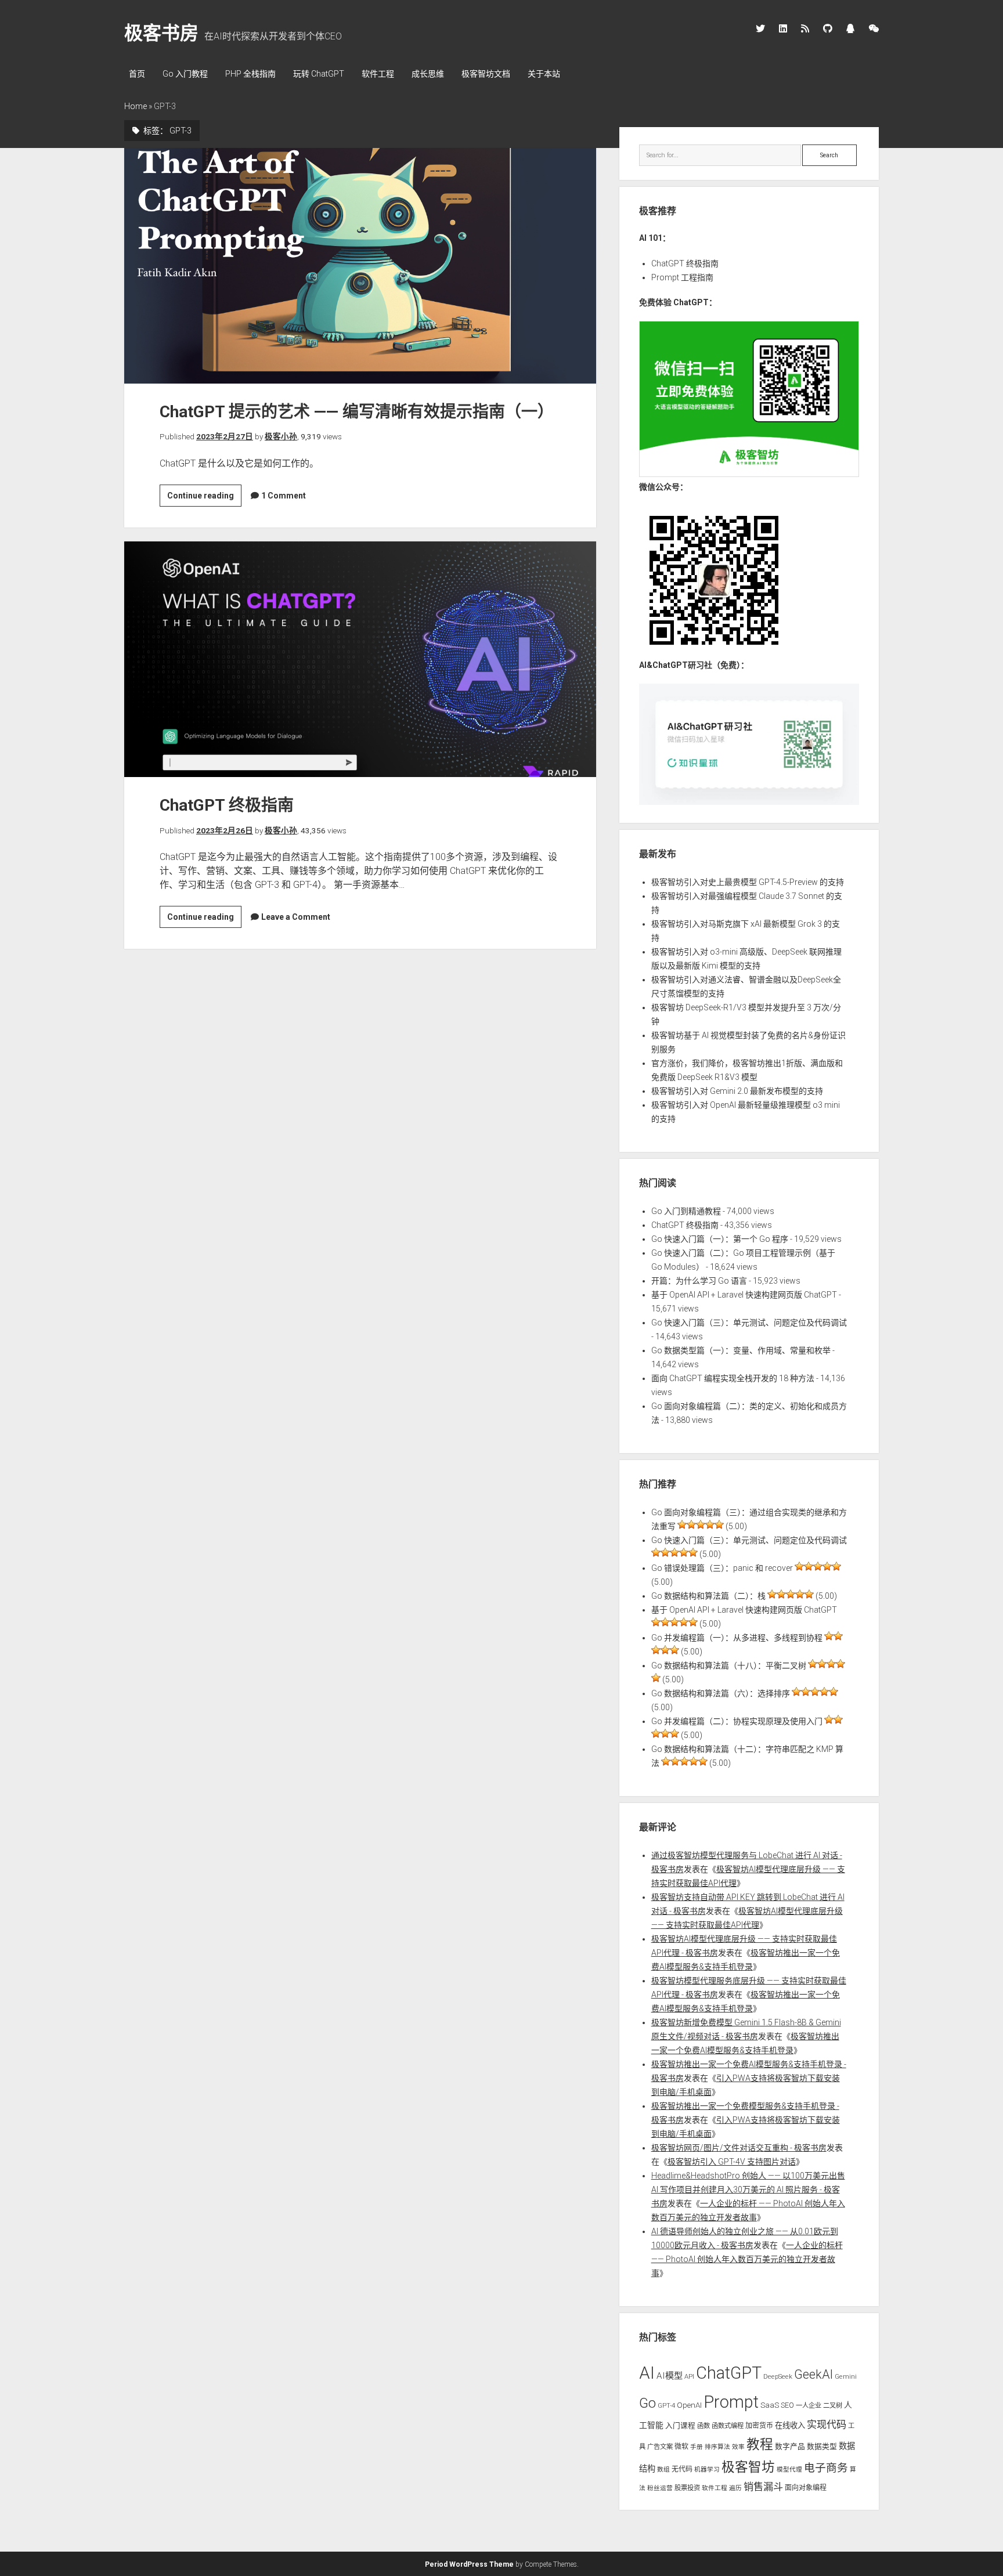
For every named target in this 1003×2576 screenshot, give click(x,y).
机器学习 (707, 2470)
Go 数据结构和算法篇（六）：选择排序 (721, 1693)
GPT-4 (666, 2405)
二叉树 (833, 2405)
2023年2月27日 (225, 436)
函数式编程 (728, 2426)
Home (136, 106)
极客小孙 (281, 436)
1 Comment (284, 496)
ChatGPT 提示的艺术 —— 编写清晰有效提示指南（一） (360, 266)
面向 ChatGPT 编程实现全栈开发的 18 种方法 (733, 1378)
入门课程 (680, 2425)
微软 (681, 2447)
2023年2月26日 (225, 830)
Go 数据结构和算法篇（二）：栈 (708, 1596)
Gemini (846, 2376)
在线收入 (790, 2425)
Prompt (731, 2402)
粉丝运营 (660, 2488)
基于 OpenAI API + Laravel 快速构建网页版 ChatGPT (744, 1295)
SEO (787, 2405)
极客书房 (161, 33)
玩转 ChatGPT (319, 74)
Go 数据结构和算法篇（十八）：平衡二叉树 (729, 1665)
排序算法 (717, 2447)
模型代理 (789, 2470)
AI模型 (670, 2376)
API (689, 2376)
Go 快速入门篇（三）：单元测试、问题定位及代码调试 (749, 1323)
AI (647, 2373)
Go (647, 2403)
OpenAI (689, 2405)
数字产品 (790, 2446)
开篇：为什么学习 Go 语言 (699, 1281)
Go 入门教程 (185, 74)
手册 (697, 2447)
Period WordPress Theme (469, 2564)
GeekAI (813, 2374)
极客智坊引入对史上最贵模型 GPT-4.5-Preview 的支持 (748, 882)
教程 (760, 2445)
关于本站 (544, 74)
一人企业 (809, 2405)
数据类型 (822, 2446)
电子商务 (826, 2468)
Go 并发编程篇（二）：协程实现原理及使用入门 (737, 1721)
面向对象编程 (806, 2488)
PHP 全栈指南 (250, 74)
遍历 (735, 2488)
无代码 (682, 2469)
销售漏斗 (763, 2487)
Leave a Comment (296, 917)
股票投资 (687, 2488)
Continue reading (204, 498)
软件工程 (378, 74)
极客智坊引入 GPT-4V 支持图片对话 (732, 2162)
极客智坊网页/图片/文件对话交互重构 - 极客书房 (739, 2148)
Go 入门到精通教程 (686, 1211)
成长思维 (428, 74)
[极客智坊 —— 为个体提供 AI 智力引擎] (749, 474)
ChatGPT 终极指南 (360, 659)
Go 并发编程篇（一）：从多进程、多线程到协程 (737, 1638)
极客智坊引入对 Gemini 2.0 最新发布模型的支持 (737, 1091)
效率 (738, 2447)
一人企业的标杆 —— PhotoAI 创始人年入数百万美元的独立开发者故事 (747, 2259)
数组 (663, 2470)
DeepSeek (778, 2376)
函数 (703, 2426)
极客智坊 (748, 2467)
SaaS (770, 2405)
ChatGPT (729, 2373)
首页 (137, 74)
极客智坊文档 (486, 74)
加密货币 (759, 2426)
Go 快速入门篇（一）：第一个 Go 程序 (720, 1239)
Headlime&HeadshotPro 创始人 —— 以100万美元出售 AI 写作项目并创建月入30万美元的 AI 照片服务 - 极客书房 (748, 2190)
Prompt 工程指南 (682, 277)
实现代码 (827, 2425)
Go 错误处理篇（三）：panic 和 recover (722, 1568)
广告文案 (660, 2447)
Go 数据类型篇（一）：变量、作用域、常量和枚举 (741, 1350)
